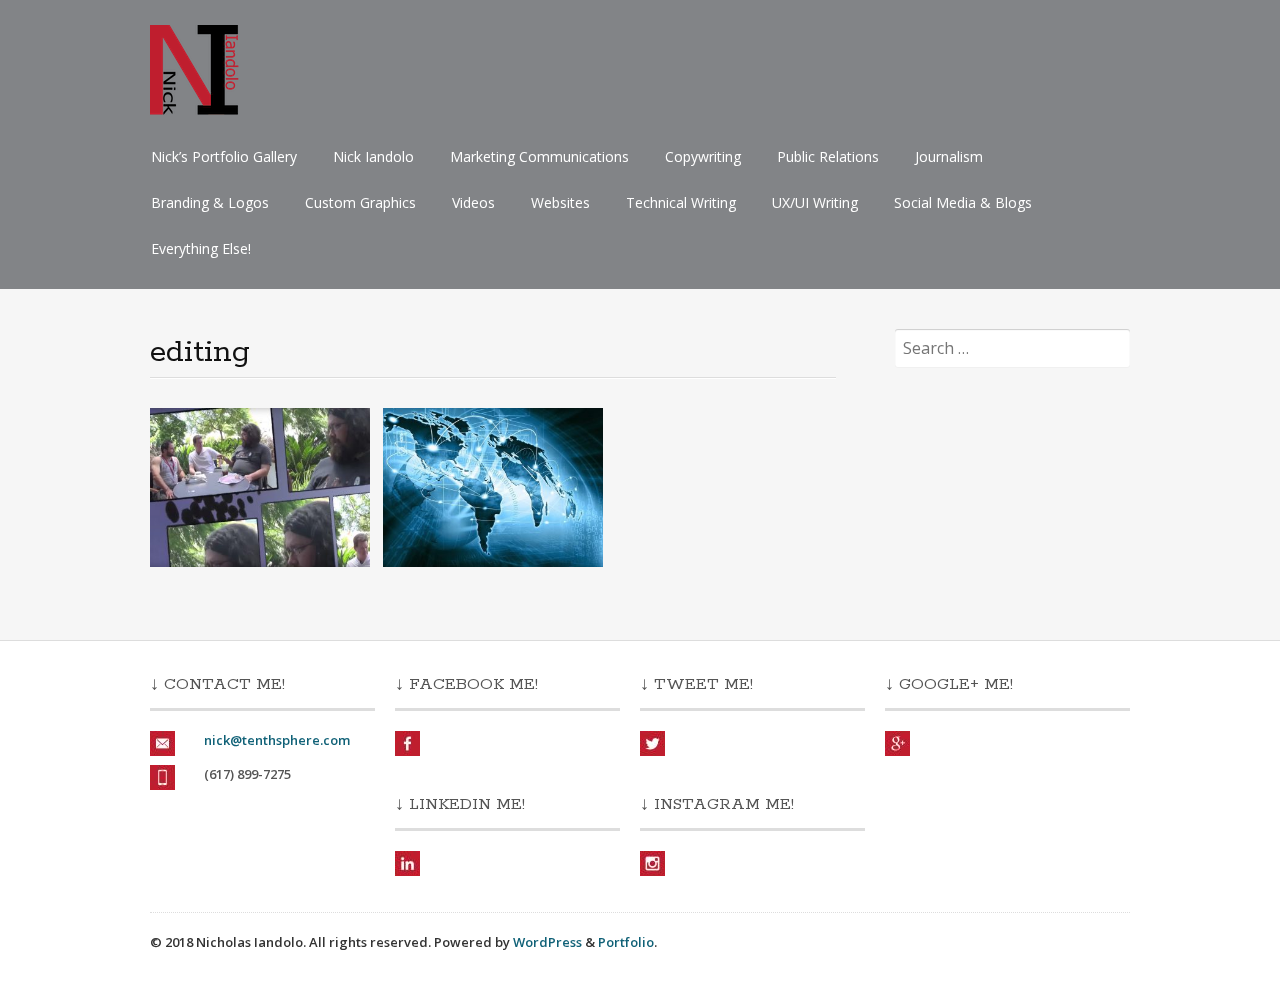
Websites (560, 202)
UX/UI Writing (815, 202)
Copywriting (703, 156)
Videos (473, 202)
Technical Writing (681, 202)
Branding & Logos (210, 202)
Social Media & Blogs (963, 202)
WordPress (547, 942)
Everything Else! (201, 248)
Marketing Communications (539, 156)
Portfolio (626, 942)
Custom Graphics (360, 202)
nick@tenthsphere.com (277, 740)
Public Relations (828, 156)
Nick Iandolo (373, 156)
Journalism (949, 156)
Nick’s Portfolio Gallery (224, 156)
